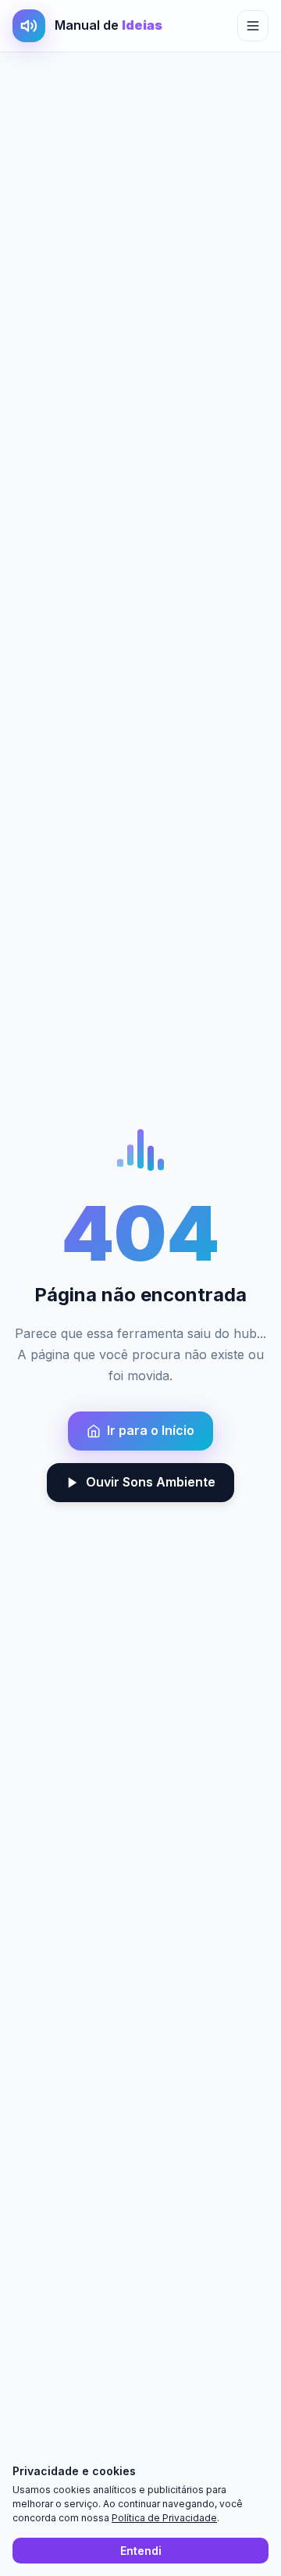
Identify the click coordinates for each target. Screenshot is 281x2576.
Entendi (141, 2551)
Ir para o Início (151, 1430)
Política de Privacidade (164, 2518)
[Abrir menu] (253, 26)
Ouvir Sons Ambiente (151, 1482)
